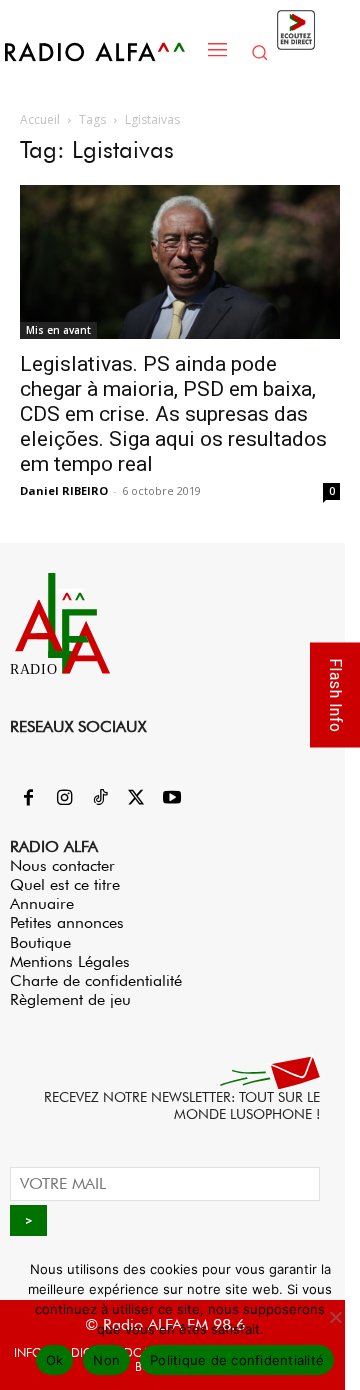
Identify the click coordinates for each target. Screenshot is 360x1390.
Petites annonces (67, 922)
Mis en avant (58, 330)
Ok (55, 1360)
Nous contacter (62, 865)
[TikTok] (100, 799)
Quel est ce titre (65, 884)
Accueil (40, 119)
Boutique (40, 942)
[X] (136, 799)
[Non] (335, 1317)
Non (106, 1360)
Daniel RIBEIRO (64, 490)
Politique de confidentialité (237, 1360)
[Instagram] (64, 799)
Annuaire (42, 903)
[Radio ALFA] (101, 51)
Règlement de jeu (70, 999)
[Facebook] (28, 799)
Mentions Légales (70, 961)
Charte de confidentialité (96, 980)
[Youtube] (172, 799)
